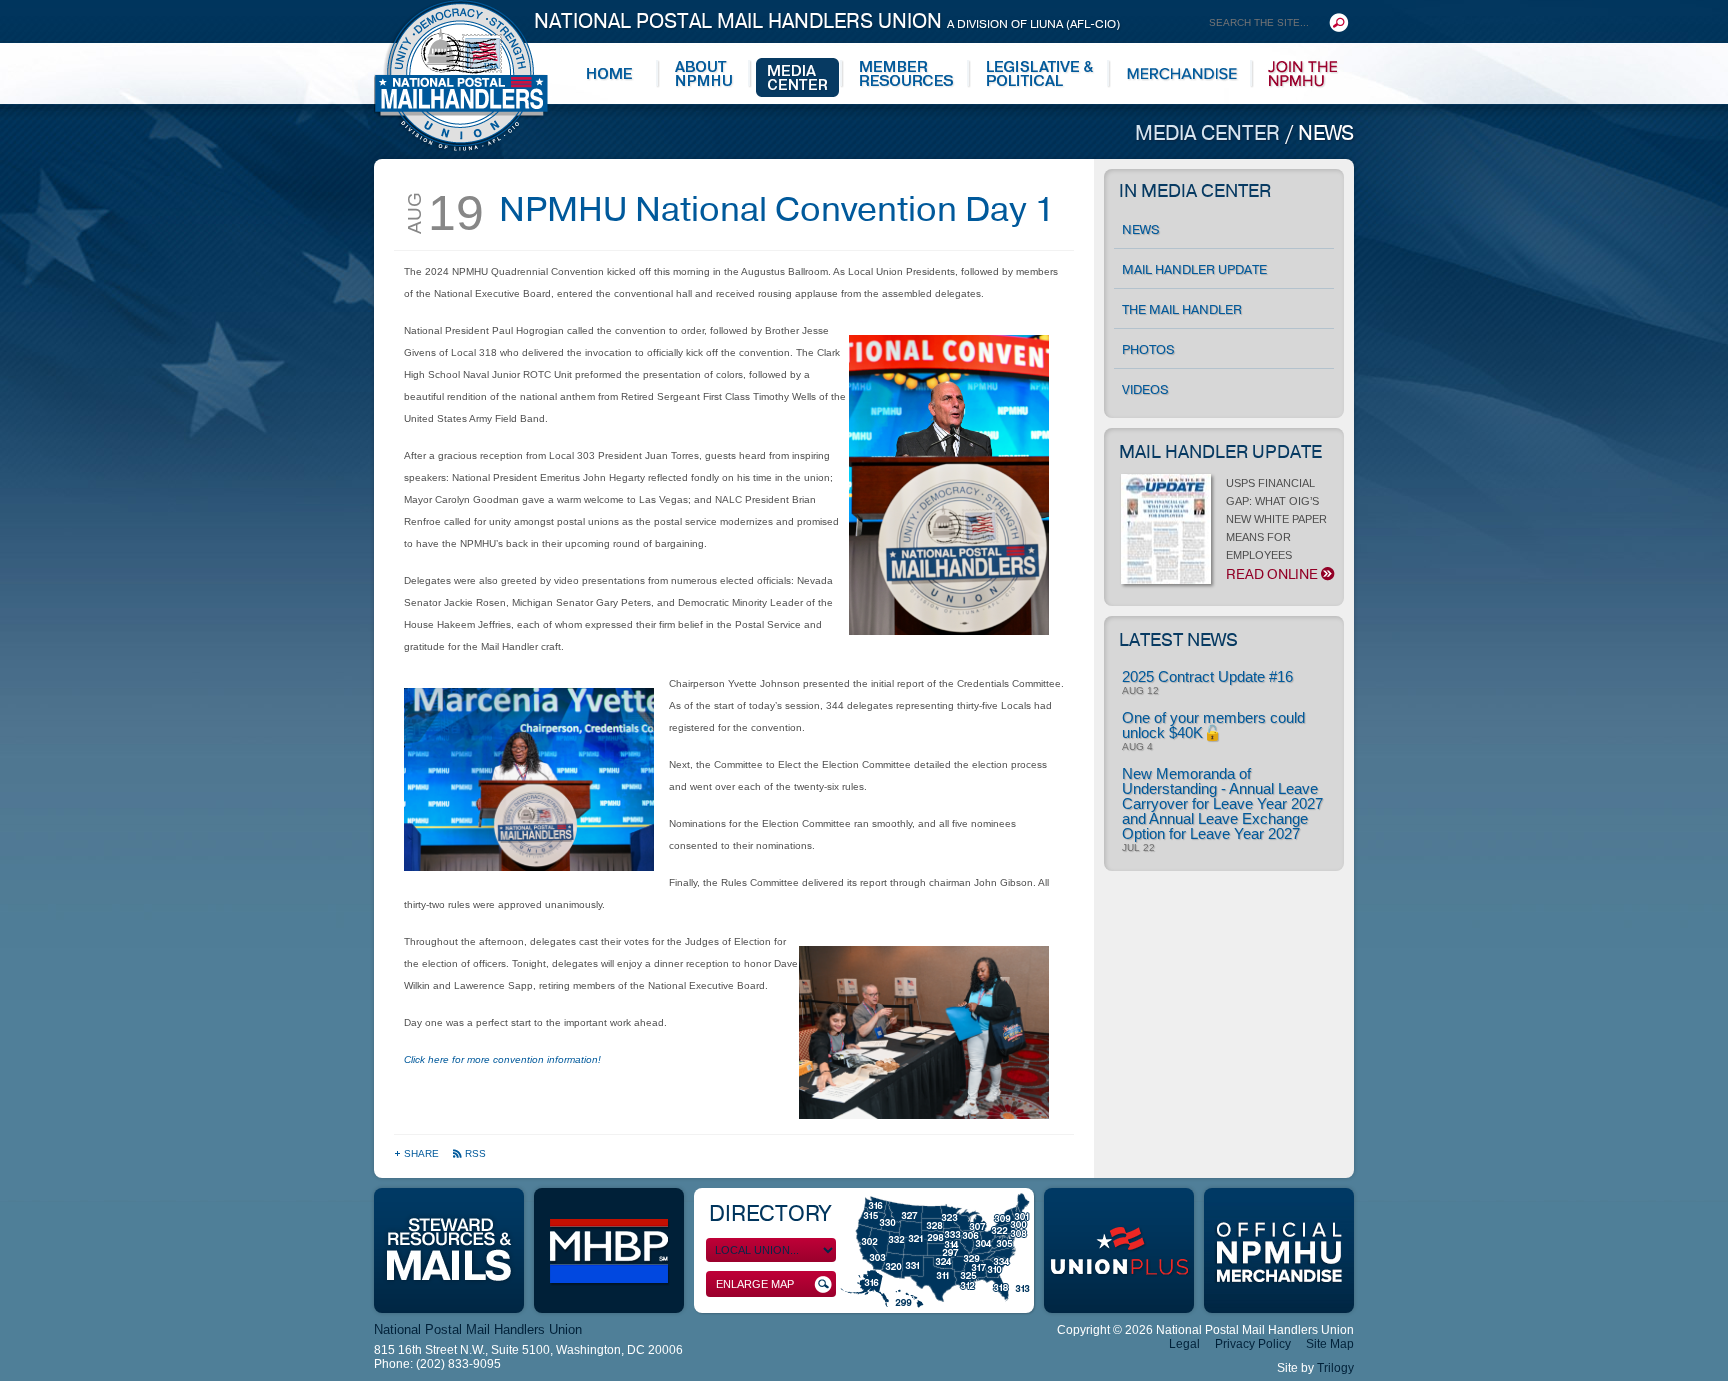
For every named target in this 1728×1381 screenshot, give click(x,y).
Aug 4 (1137, 747)
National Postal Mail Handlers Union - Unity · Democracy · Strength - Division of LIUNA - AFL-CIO (461, 75)
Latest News (1178, 640)
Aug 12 (1140, 691)
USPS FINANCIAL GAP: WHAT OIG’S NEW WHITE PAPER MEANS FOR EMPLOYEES (1276, 530)
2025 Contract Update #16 (1207, 676)
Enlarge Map (755, 1284)
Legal (1184, 1344)
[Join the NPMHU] (1303, 74)
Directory (769, 1214)
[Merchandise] (1182, 74)
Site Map (1330, 1344)
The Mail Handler (1182, 310)
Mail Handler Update (1194, 270)
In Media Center (1195, 191)
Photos (1148, 350)
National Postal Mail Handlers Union (827, 21)
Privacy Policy (1253, 1344)
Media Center (1210, 133)
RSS (475, 1153)
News (1326, 133)
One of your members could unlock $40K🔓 (1213, 725)
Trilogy (1335, 1368)
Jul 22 (1138, 848)
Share (423, 1153)
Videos (1145, 390)
